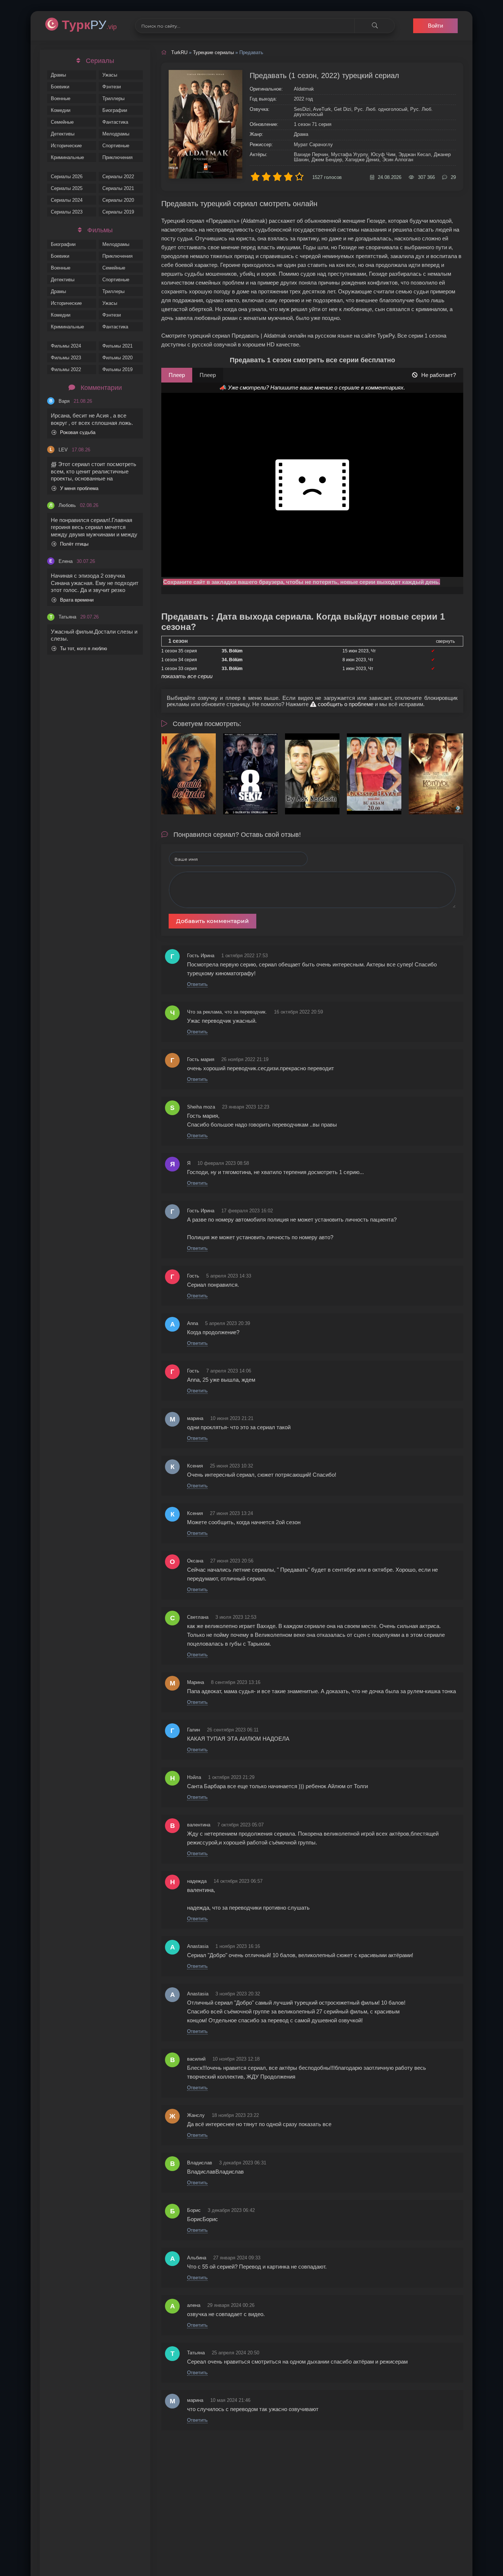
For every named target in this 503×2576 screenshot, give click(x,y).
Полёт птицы (74, 544)
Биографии (115, 110)
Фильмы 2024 (66, 346)
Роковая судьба (78, 432)
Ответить (197, 984)
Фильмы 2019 (117, 369)
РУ (89, 25)
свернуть (445, 641)
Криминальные (67, 157)
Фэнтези (112, 87)
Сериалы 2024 (67, 200)
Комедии (61, 110)
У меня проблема (79, 488)
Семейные (62, 122)
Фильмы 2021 (117, 346)
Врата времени (77, 600)
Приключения (117, 157)
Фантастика (115, 122)
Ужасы (110, 75)
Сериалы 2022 (118, 177)
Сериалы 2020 (118, 200)
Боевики (60, 87)
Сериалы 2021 (118, 188)
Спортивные (116, 146)
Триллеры (113, 98)
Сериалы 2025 (67, 188)
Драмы (58, 75)
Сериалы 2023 (67, 212)
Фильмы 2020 (117, 358)
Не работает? (439, 375)
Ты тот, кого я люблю (84, 649)
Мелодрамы (116, 134)
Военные (61, 98)
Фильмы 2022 (66, 369)
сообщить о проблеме (345, 704)
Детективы (63, 134)
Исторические (66, 146)
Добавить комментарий (212, 921)
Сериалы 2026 (67, 177)
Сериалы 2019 (118, 212)
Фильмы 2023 (66, 358)
